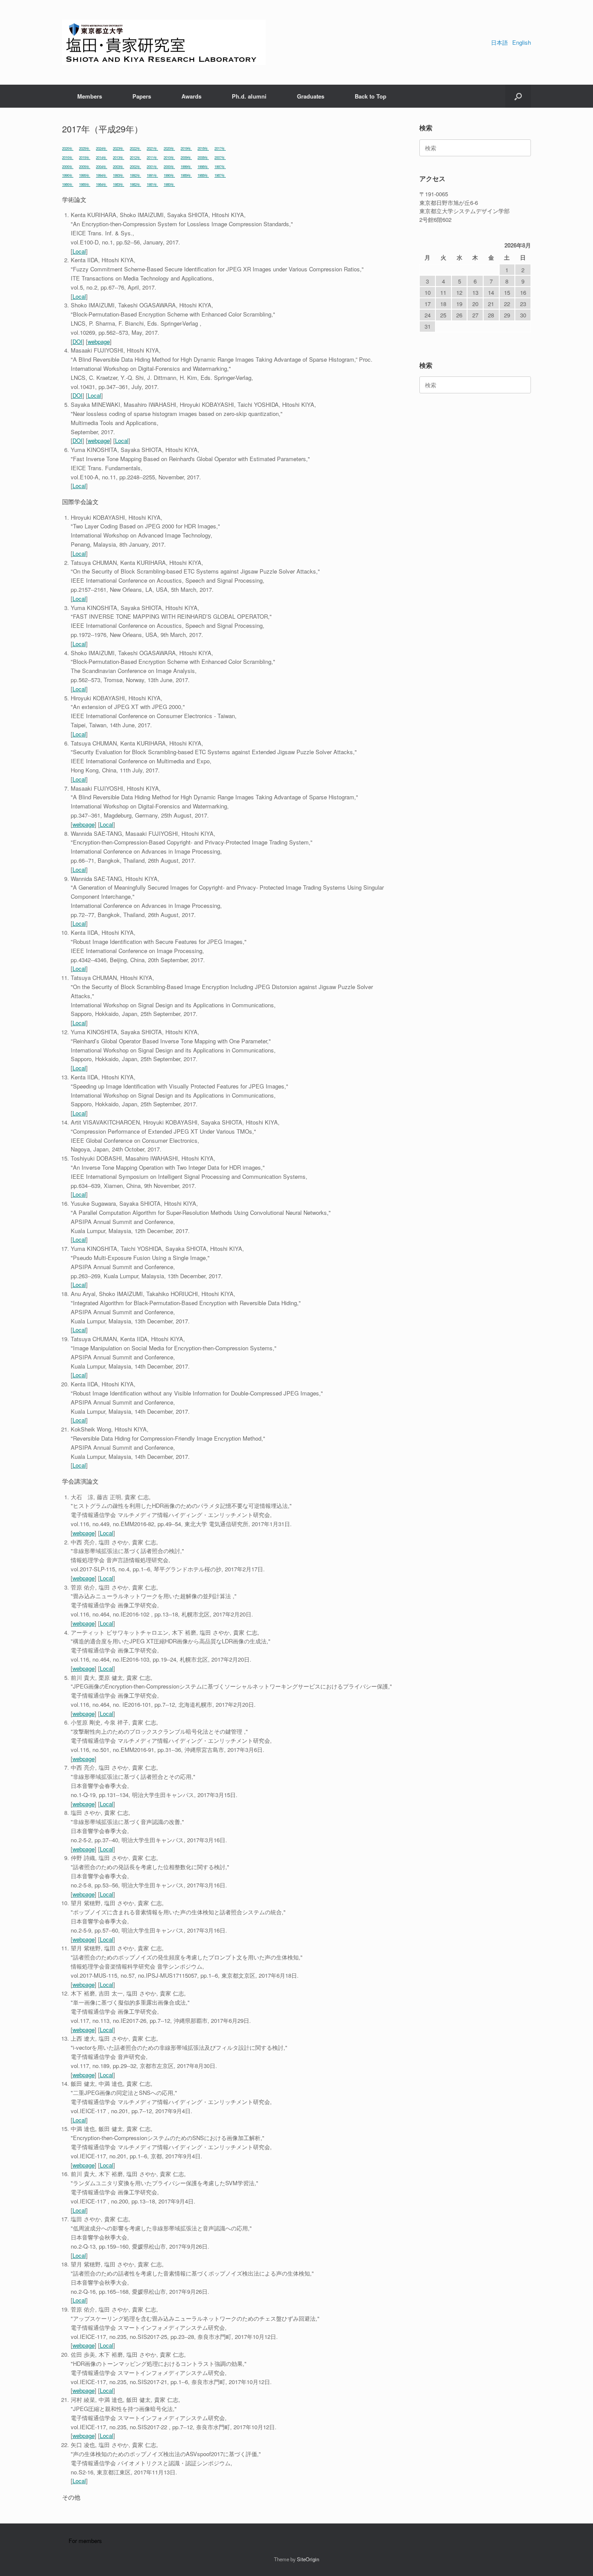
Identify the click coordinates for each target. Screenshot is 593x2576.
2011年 (152, 157)
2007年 (220, 157)
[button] (518, 96)
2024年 (102, 148)
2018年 (203, 148)
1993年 (119, 175)
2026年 (68, 148)
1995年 (85, 175)
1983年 (119, 184)
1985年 (85, 184)
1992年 (135, 175)
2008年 (203, 157)
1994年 (102, 175)
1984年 (102, 184)
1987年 (220, 175)
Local (79, 251)
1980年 (169, 184)
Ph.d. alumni (249, 96)
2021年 (152, 148)
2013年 (119, 157)
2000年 (169, 167)
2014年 (102, 157)
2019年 (186, 148)
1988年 (203, 175)
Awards (191, 96)
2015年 (85, 157)
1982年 (135, 184)
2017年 (220, 148)
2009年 (186, 157)
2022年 (135, 148)
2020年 (169, 148)
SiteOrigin (308, 2559)
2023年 (119, 148)
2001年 (152, 167)
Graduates (311, 96)
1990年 (169, 175)
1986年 (68, 184)
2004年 (102, 167)
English (522, 42)
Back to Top (371, 96)
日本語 (499, 42)
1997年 (220, 167)
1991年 (152, 175)
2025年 (85, 148)
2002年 (135, 167)
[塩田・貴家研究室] (164, 42)
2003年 (119, 167)
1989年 (186, 175)
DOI (77, 341)
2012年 (135, 157)
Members (90, 96)
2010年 (169, 157)
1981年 (152, 184)
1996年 (68, 175)
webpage (99, 341)
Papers (142, 96)
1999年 (186, 167)
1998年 (203, 167)
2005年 (85, 167)
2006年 (68, 167)
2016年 (68, 157)
